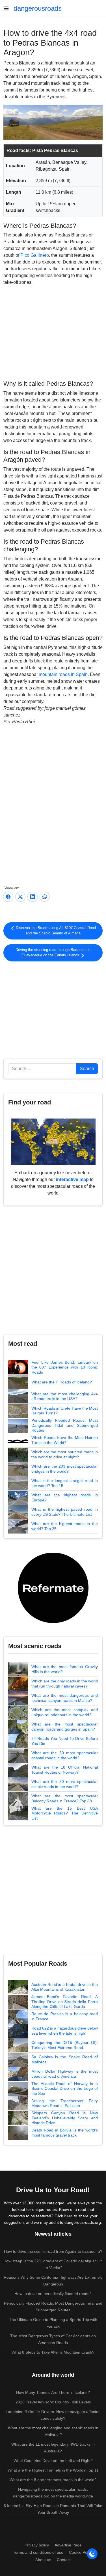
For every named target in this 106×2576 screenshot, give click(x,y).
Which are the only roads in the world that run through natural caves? (65, 1684)
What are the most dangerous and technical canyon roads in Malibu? (65, 1698)
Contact (64, 2560)
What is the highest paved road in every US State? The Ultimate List (65, 1512)
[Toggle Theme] (92, 2554)
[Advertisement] (53, 332)
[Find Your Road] (53, 1141)
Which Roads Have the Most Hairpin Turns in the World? (65, 1440)
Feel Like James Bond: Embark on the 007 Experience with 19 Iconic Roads (65, 1367)
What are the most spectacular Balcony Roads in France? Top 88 (65, 1798)
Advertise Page (68, 2545)
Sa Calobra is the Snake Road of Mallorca (65, 2059)
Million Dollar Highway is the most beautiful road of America (65, 2074)
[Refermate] (53, 1587)
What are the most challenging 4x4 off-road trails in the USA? (65, 1396)
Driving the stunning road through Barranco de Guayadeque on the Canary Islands (53, 953)
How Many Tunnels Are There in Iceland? (53, 2392)
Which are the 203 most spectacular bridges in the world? (65, 1469)
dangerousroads (38, 8)
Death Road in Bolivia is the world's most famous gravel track (65, 2133)
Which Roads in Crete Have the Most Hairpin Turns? (65, 1411)
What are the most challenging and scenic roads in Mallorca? (53, 2431)
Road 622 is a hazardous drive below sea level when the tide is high (65, 2031)
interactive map (72, 1179)
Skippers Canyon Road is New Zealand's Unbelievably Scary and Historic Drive (65, 2118)
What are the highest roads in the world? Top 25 (65, 1526)
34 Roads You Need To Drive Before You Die (65, 1741)
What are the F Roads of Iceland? (62, 1382)
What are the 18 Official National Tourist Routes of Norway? (65, 1770)
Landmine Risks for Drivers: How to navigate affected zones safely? (53, 2415)
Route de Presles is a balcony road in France (65, 2016)
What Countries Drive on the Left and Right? (53, 2461)
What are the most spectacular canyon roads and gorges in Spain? (65, 1727)
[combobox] (42, 1069)
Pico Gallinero (35, 255)
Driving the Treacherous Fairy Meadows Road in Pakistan (65, 2103)
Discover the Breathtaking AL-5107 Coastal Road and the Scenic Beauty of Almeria (55, 931)
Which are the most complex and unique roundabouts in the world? (65, 1712)
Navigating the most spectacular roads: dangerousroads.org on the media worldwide (53, 2493)
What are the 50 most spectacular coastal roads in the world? (65, 1755)
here (68, 2216)
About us (43, 2560)
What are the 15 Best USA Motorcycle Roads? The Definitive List (65, 1813)
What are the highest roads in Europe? (65, 1497)
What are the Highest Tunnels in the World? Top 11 (53, 2470)
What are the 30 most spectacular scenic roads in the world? (65, 1784)
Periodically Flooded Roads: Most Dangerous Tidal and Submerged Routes (65, 1425)
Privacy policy (37, 2545)
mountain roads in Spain (63, 674)
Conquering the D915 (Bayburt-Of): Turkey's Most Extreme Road (65, 2045)
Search (87, 1069)
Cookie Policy (81, 2552)
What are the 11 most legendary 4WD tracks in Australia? (53, 2448)
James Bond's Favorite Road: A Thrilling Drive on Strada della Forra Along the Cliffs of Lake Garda (65, 2002)
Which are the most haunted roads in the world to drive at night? (65, 1454)
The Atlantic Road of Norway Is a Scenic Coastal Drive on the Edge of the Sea (65, 2089)
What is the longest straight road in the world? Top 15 (65, 1483)
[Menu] (8, 8)
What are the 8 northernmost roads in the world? (53, 2480)
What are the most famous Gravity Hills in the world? (65, 1669)
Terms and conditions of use (38, 2552)
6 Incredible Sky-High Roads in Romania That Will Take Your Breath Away (53, 2509)
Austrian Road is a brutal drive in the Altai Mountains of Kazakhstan (65, 1987)
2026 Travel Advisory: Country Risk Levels (53, 2402)
